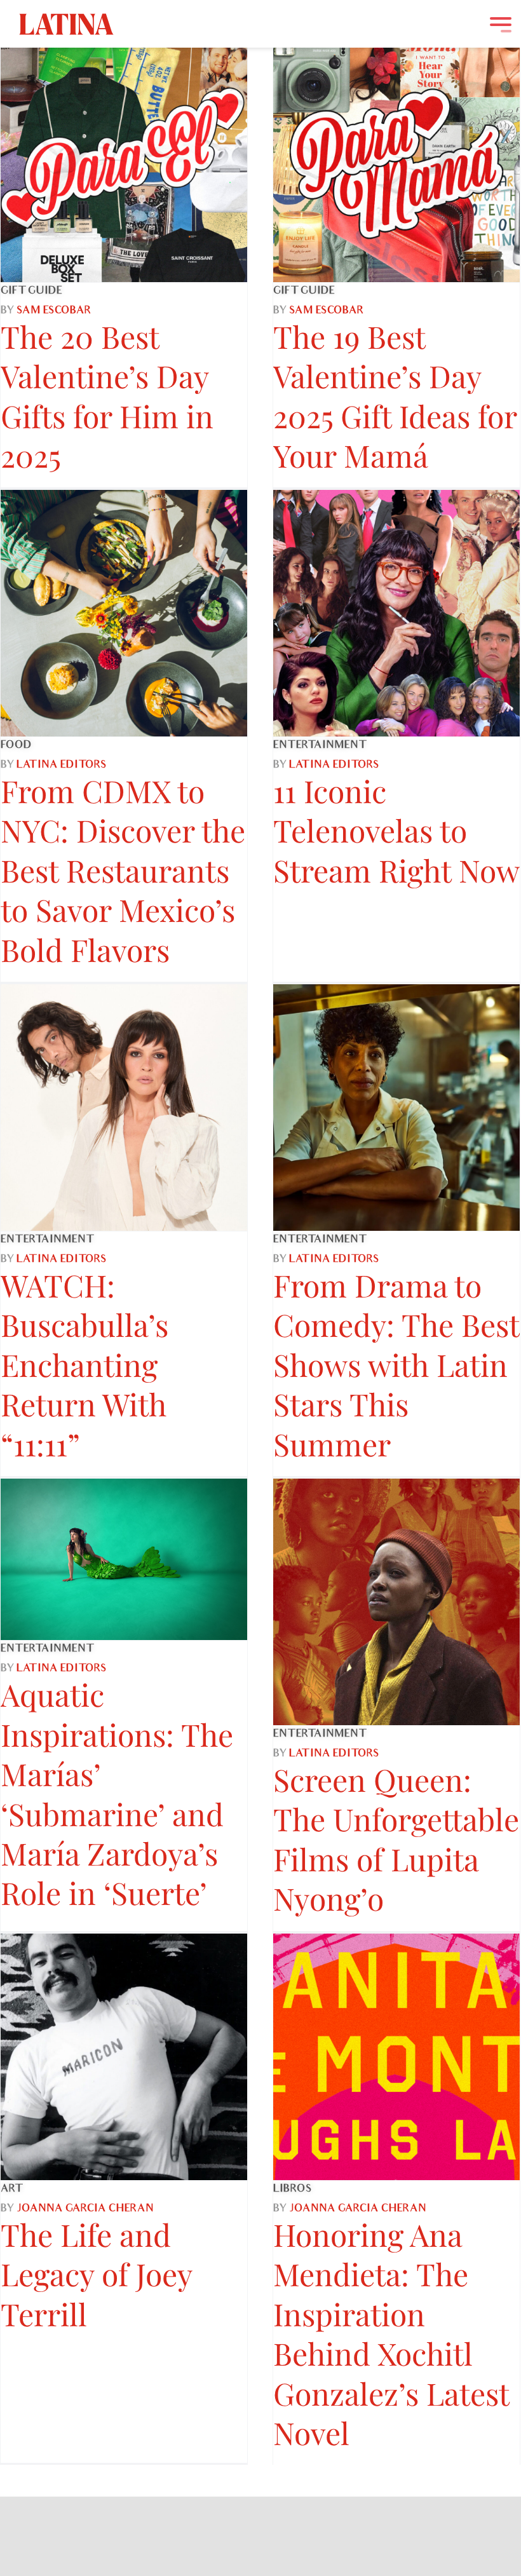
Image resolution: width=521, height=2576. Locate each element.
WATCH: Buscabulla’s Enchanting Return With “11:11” (85, 1364)
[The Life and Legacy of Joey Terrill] (124, 2057)
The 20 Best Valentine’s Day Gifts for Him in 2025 (107, 396)
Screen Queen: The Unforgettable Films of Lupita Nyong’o (396, 1839)
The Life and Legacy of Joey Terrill (96, 2274)
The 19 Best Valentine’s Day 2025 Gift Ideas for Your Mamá (395, 396)
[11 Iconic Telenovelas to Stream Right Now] (396, 613)
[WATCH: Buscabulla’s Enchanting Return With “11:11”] (124, 1108)
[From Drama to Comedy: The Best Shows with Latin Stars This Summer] (396, 1108)
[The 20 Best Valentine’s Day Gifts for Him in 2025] (124, 159)
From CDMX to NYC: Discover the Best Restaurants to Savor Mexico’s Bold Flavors (123, 870)
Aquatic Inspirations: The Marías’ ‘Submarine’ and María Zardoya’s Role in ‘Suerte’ (117, 1793)
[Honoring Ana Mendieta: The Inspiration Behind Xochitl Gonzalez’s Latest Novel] (396, 2057)
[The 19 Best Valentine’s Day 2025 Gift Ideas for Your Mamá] (396, 159)
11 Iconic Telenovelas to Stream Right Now (396, 830)
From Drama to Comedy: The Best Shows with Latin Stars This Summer (396, 1364)
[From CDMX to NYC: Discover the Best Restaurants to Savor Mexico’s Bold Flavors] (124, 613)
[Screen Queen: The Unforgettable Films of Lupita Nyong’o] (396, 1602)
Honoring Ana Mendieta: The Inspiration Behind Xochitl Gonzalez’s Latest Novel (391, 2333)
